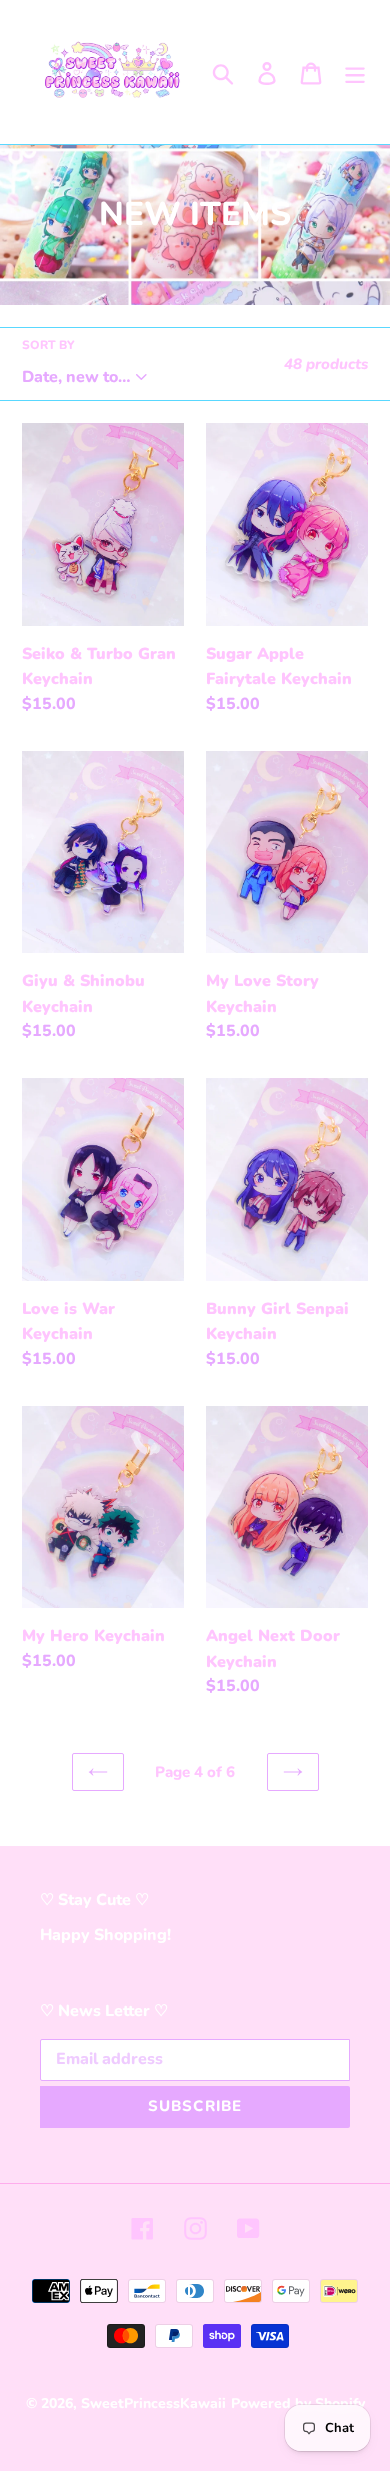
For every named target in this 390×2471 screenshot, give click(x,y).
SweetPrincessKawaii (153, 2403)
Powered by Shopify (298, 2403)
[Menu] (355, 72)
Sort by (48, 345)
